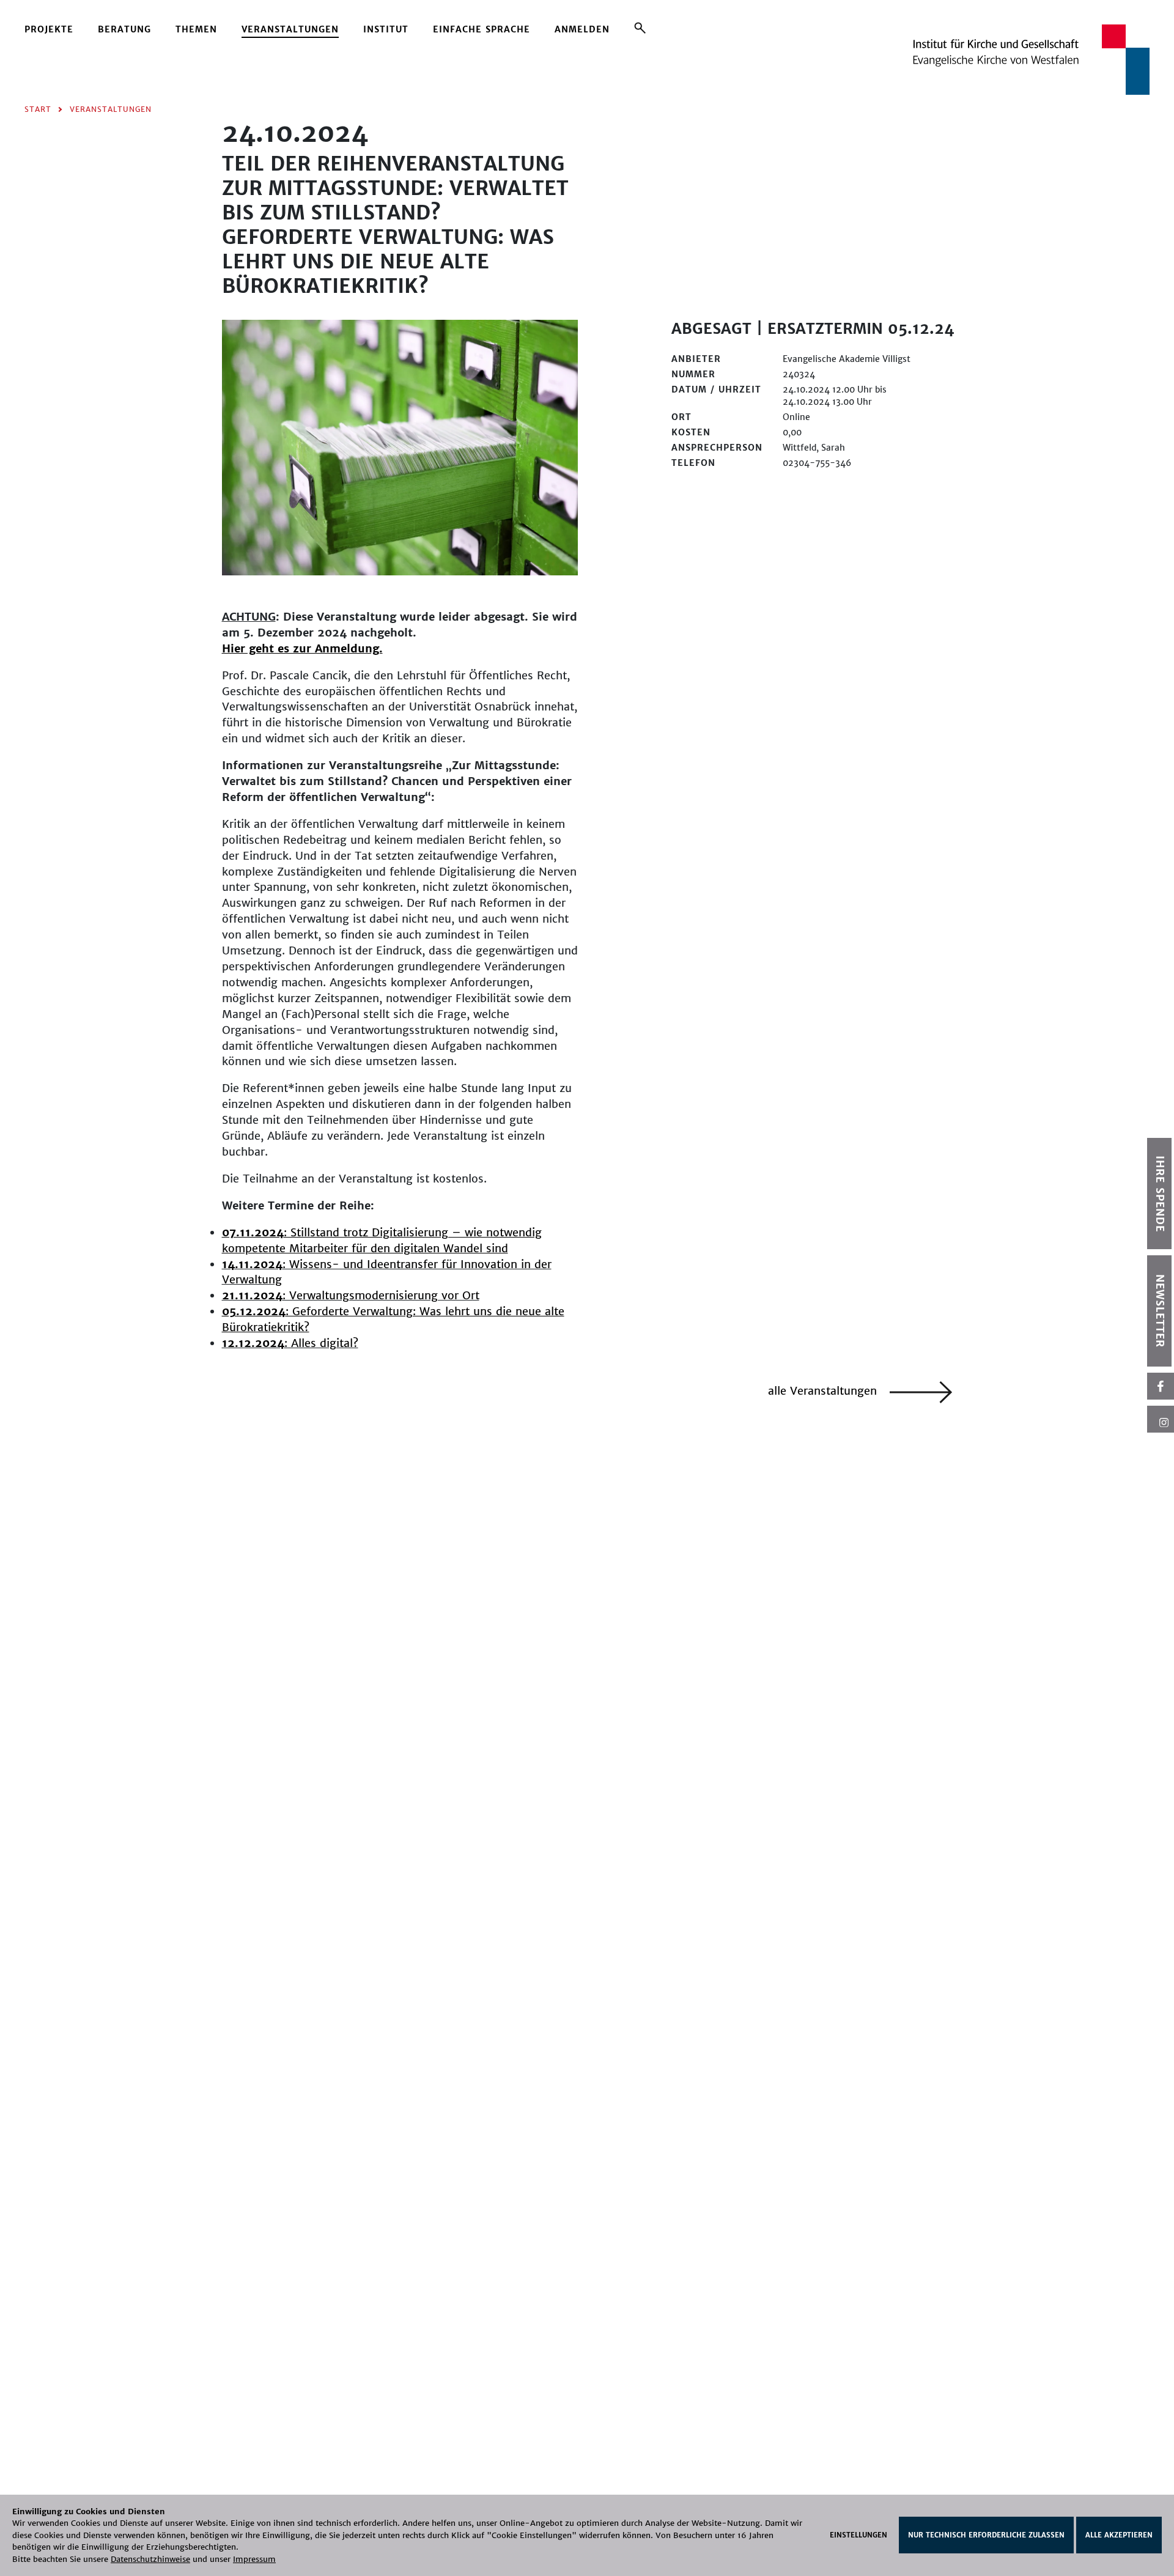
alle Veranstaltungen (824, 1391)
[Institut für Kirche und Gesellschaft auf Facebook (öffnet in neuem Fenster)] (1161, 1386)
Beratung (124, 29)
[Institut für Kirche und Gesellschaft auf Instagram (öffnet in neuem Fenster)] (1161, 1419)
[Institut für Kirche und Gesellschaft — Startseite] (1031, 59)
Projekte (49, 29)
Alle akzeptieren (1119, 2535)
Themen (196, 29)
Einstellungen (858, 2535)
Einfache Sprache (482, 29)
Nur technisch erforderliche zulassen (986, 2535)
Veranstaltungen (290, 29)
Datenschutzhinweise (150, 2559)
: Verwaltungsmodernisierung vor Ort (351, 1295)
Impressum (254, 2559)
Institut (386, 29)
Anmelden (582, 29)
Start (38, 109)
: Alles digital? (290, 1343)
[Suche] (640, 28)
